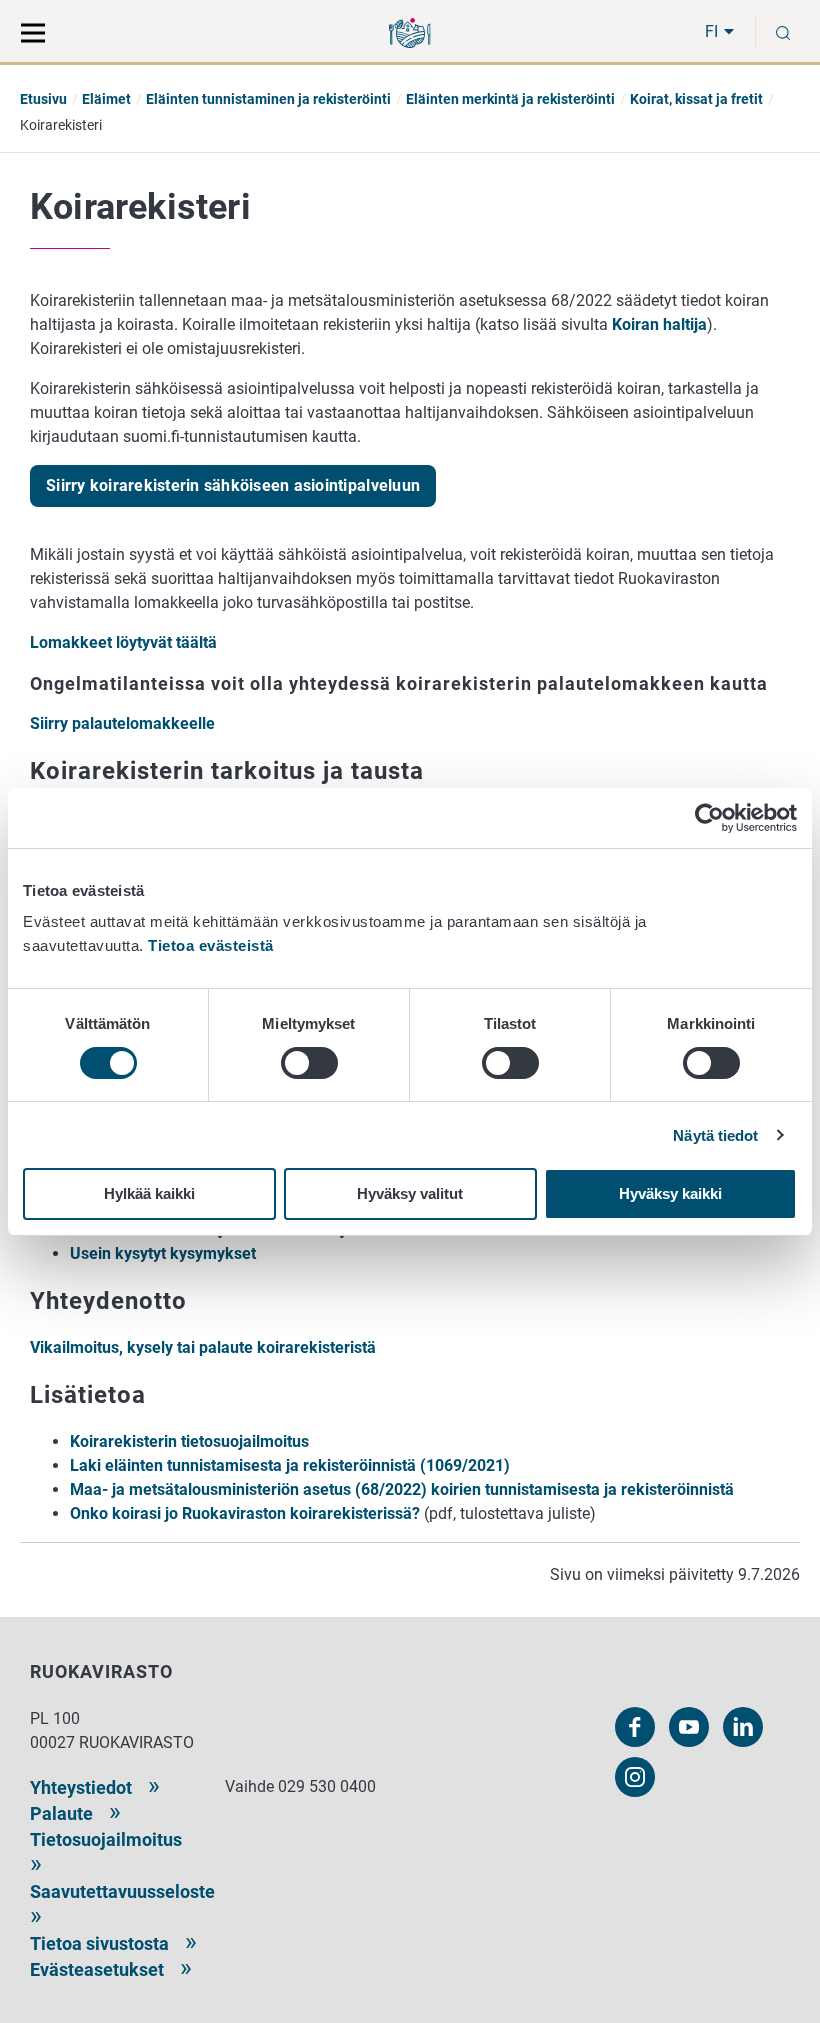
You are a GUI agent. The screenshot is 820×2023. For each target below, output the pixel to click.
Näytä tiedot (715, 1135)
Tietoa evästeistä (211, 945)
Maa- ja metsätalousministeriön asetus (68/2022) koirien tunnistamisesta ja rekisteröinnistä (402, 1489)
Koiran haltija (659, 324)
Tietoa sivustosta (99, 1943)
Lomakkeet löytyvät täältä (123, 642)
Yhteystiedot (81, 1787)
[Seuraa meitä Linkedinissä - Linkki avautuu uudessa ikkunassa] (743, 1727)
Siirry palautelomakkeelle (122, 723)
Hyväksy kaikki (670, 1193)
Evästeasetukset (97, 1969)
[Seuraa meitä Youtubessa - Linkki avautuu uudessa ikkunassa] (689, 1727)
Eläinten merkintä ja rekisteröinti (510, 99)
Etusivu (43, 99)
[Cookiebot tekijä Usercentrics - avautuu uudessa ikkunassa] (709, 818)
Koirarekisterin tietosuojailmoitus (189, 1441)
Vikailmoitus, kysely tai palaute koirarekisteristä (203, 1347)
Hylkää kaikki (149, 1193)
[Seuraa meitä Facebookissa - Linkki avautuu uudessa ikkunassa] (635, 1727)
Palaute (61, 1813)
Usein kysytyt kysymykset (163, 1253)
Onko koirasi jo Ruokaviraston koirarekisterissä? (245, 1513)
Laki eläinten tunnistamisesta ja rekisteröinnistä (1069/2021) (290, 1465)
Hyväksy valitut (410, 1193)
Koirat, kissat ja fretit (696, 99)
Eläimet (106, 99)
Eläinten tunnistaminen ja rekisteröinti (268, 99)
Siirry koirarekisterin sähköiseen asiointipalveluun (233, 485)
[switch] (309, 1063)
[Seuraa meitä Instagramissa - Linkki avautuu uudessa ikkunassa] (635, 1777)
